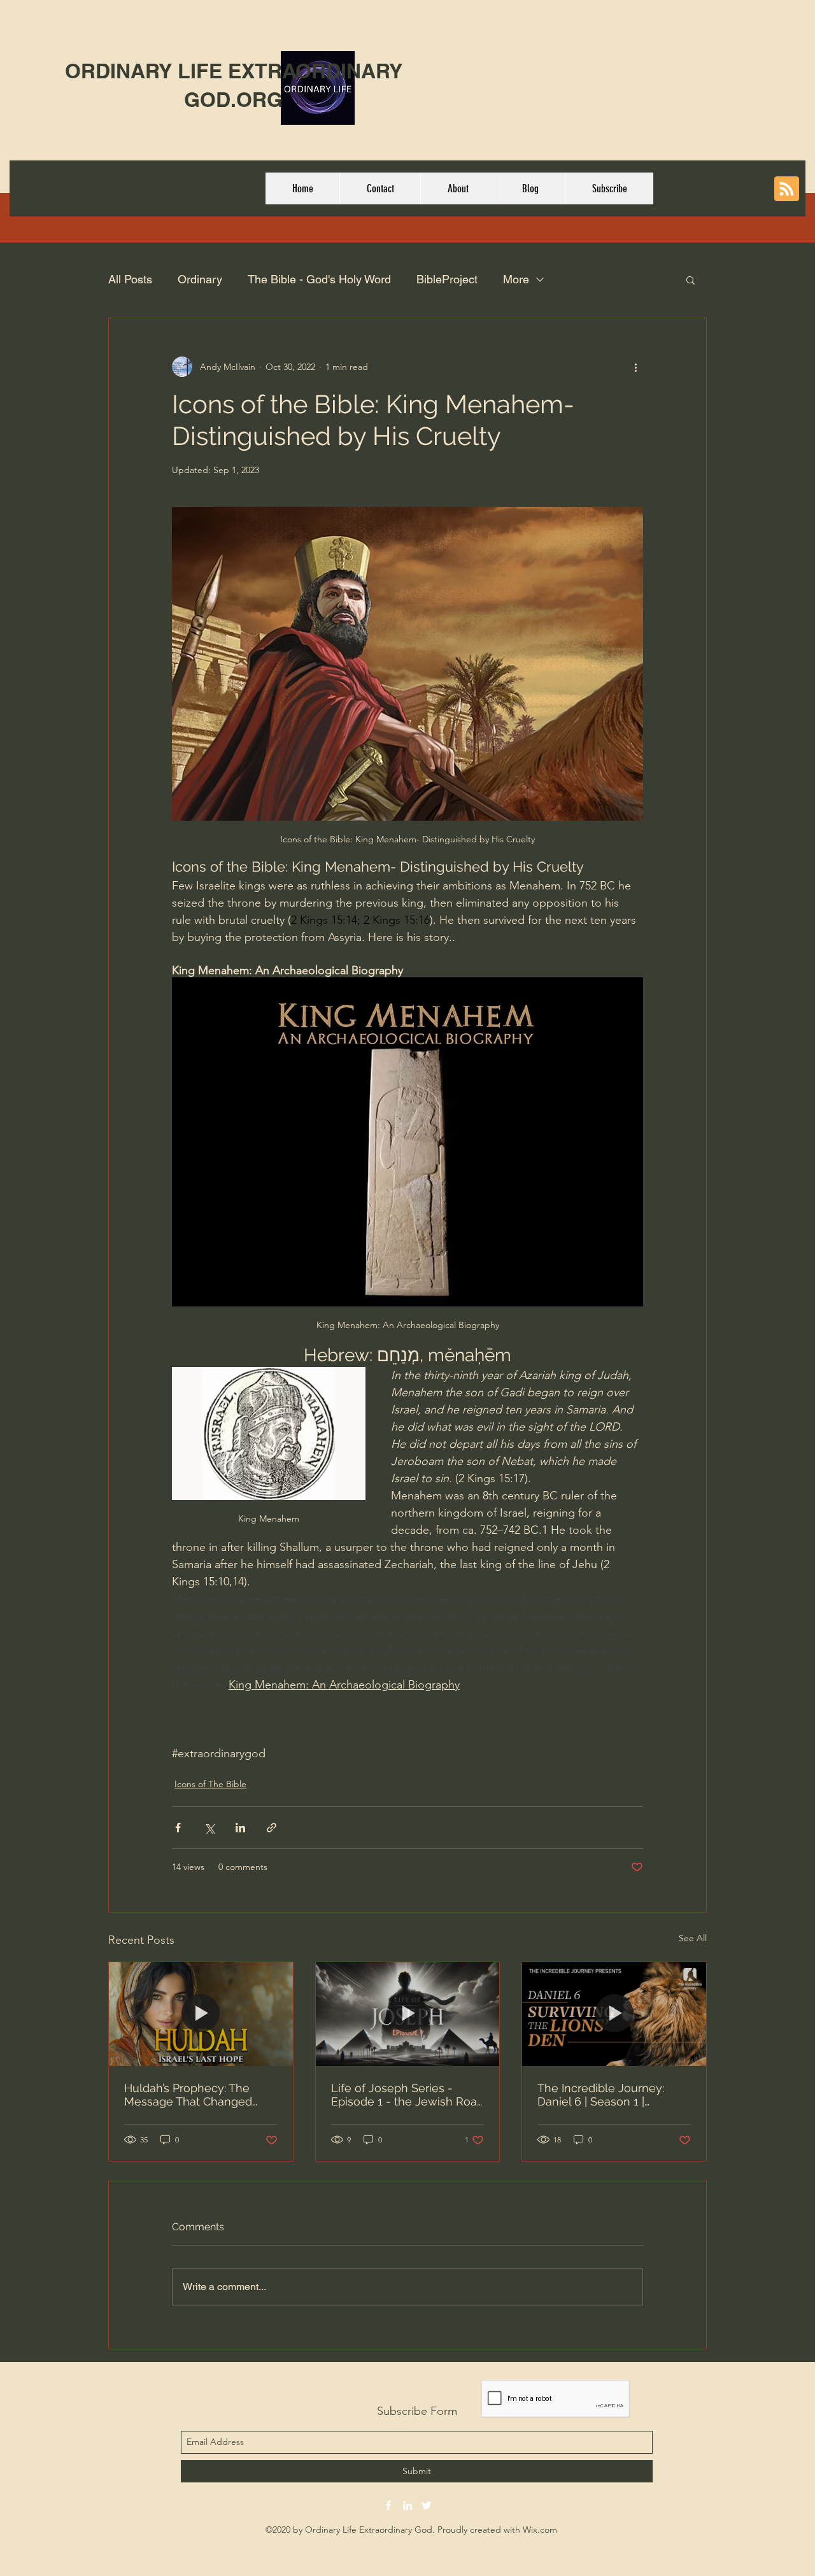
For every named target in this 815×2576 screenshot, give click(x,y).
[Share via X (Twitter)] (209, 1828)
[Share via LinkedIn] (240, 1828)
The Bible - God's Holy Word (319, 279)
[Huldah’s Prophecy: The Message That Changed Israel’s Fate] (201, 2014)
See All (693, 1938)
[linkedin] (407, 2505)
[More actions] (635, 367)
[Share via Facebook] (178, 1828)
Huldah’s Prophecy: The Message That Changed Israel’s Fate (188, 2095)
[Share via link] (272, 1828)
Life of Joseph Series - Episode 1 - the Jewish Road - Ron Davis (407, 2095)
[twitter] (427, 2505)
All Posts (130, 279)
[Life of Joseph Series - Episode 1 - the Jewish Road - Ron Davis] (408, 2014)
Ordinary (200, 279)
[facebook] (388, 2505)
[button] (691, 280)
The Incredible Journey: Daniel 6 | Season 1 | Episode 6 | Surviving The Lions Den (605, 2095)
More (516, 279)
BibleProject (447, 279)
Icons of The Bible (210, 1784)
